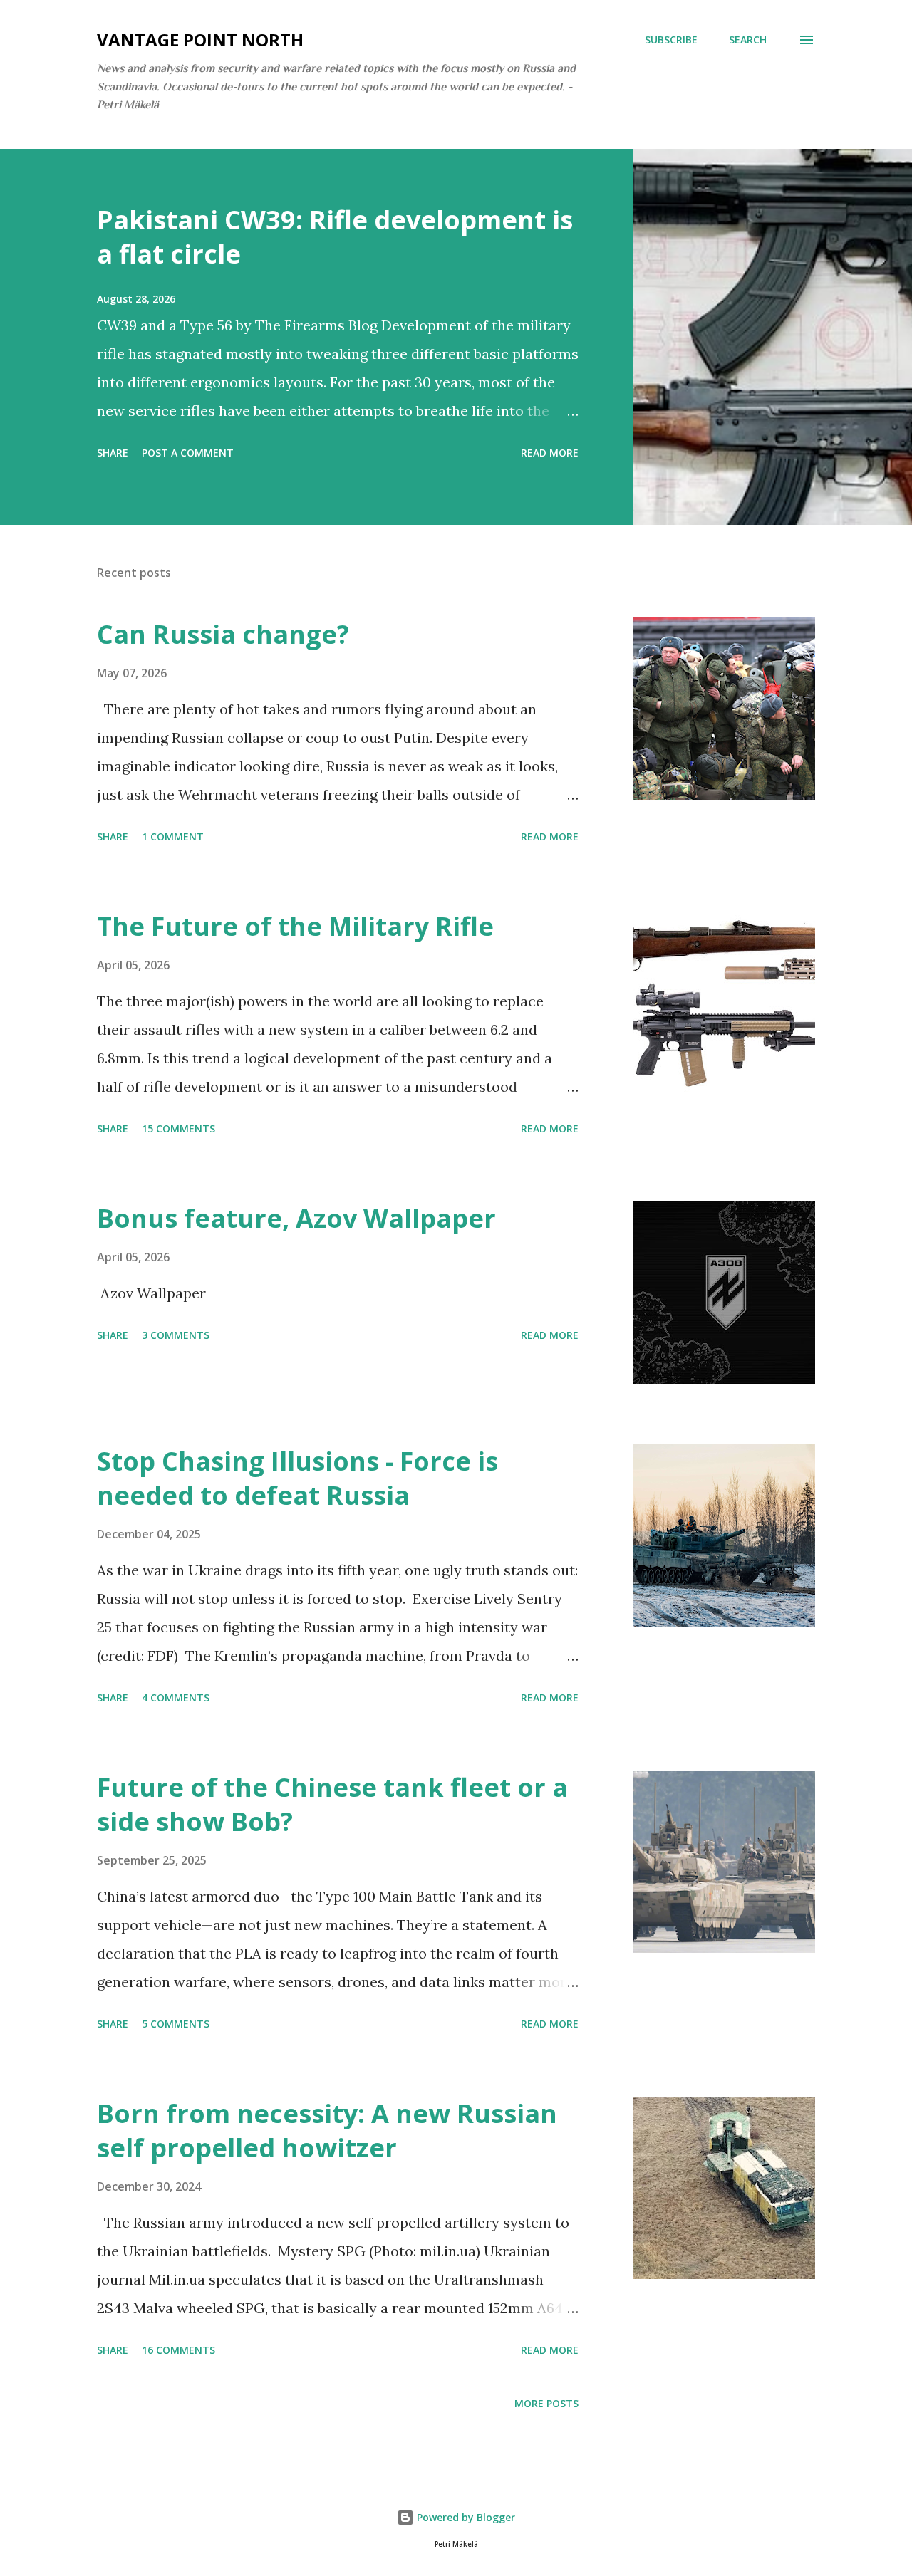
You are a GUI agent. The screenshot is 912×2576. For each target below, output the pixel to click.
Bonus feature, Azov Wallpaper (296, 1218)
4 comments (176, 1698)
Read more (550, 453)
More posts (546, 2403)
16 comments (178, 2350)
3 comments (176, 1335)
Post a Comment (188, 453)
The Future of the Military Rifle (295, 926)
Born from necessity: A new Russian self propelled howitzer (327, 2131)
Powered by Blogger (465, 2517)
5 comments (176, 2024)
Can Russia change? (223, 634)
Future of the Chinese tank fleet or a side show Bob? (332, 1804)
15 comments (178, 1128)
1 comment (173, 836)
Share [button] (113, 453)
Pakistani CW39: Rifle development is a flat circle (335, 237)
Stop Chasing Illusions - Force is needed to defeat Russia (297, 1478)
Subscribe (671, 40)
